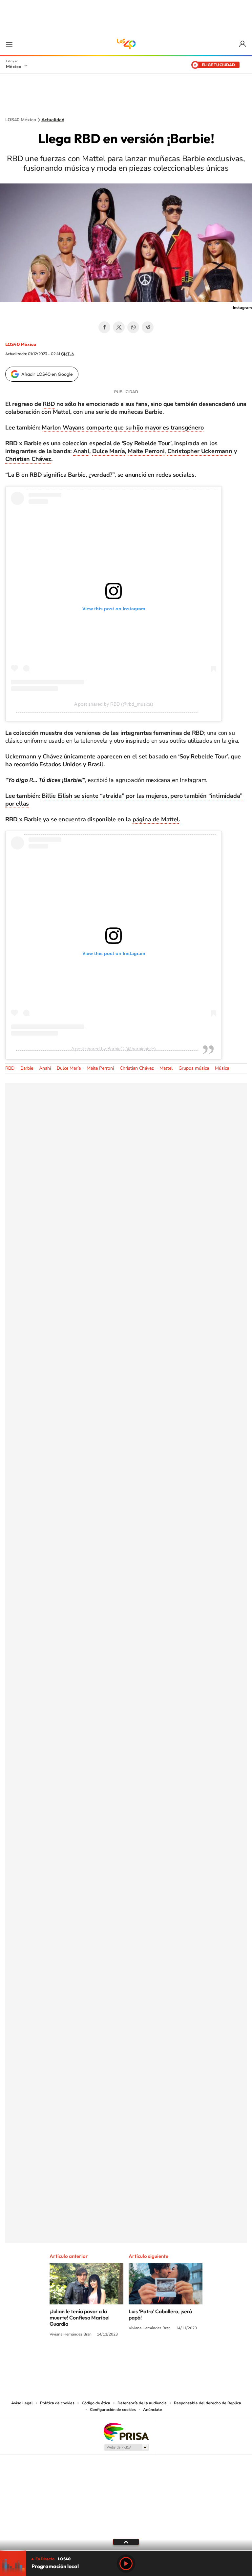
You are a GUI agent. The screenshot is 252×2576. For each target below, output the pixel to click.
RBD (49, 404)
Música (222, 1068)
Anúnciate (153, 2410)
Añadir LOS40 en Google (47, 374)
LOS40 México (126, 44)
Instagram (119, 2359)
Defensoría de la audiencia (142, 2403)
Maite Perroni (146, 451)
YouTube (106, 2359)
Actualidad (53, 120)
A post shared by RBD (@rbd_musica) (114, 704)
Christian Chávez (28, 459)
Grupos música (194, 1068)
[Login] (243, 44)
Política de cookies (57, 2403)
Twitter (119, 327)
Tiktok (93, 2359)
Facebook (104, 327)
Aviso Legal (22, 2403)
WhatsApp (133, 327)
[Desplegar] (126, 2542)
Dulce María (109, 451)
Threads (159, 2359)
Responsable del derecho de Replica (208, 2403)
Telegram (148, 327)
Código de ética (96, 2403)
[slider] (126, 2550)
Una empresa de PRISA (126, 2431)
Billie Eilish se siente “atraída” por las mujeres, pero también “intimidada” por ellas (124, 800)
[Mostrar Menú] (9, 44)
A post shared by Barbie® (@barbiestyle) (114, 1049)
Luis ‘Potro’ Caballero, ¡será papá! (160, 2314)
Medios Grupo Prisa (126, 2447)
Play (126, 2564)
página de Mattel (156, 819)
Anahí (81, 451)
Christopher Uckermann (200, 451)
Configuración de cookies (113, 2410)
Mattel (166, 1068)
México (14, 67)
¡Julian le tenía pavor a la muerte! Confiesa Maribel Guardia (80, 2318)
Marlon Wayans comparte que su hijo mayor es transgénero (123, 428)
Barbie (27, 1068)
